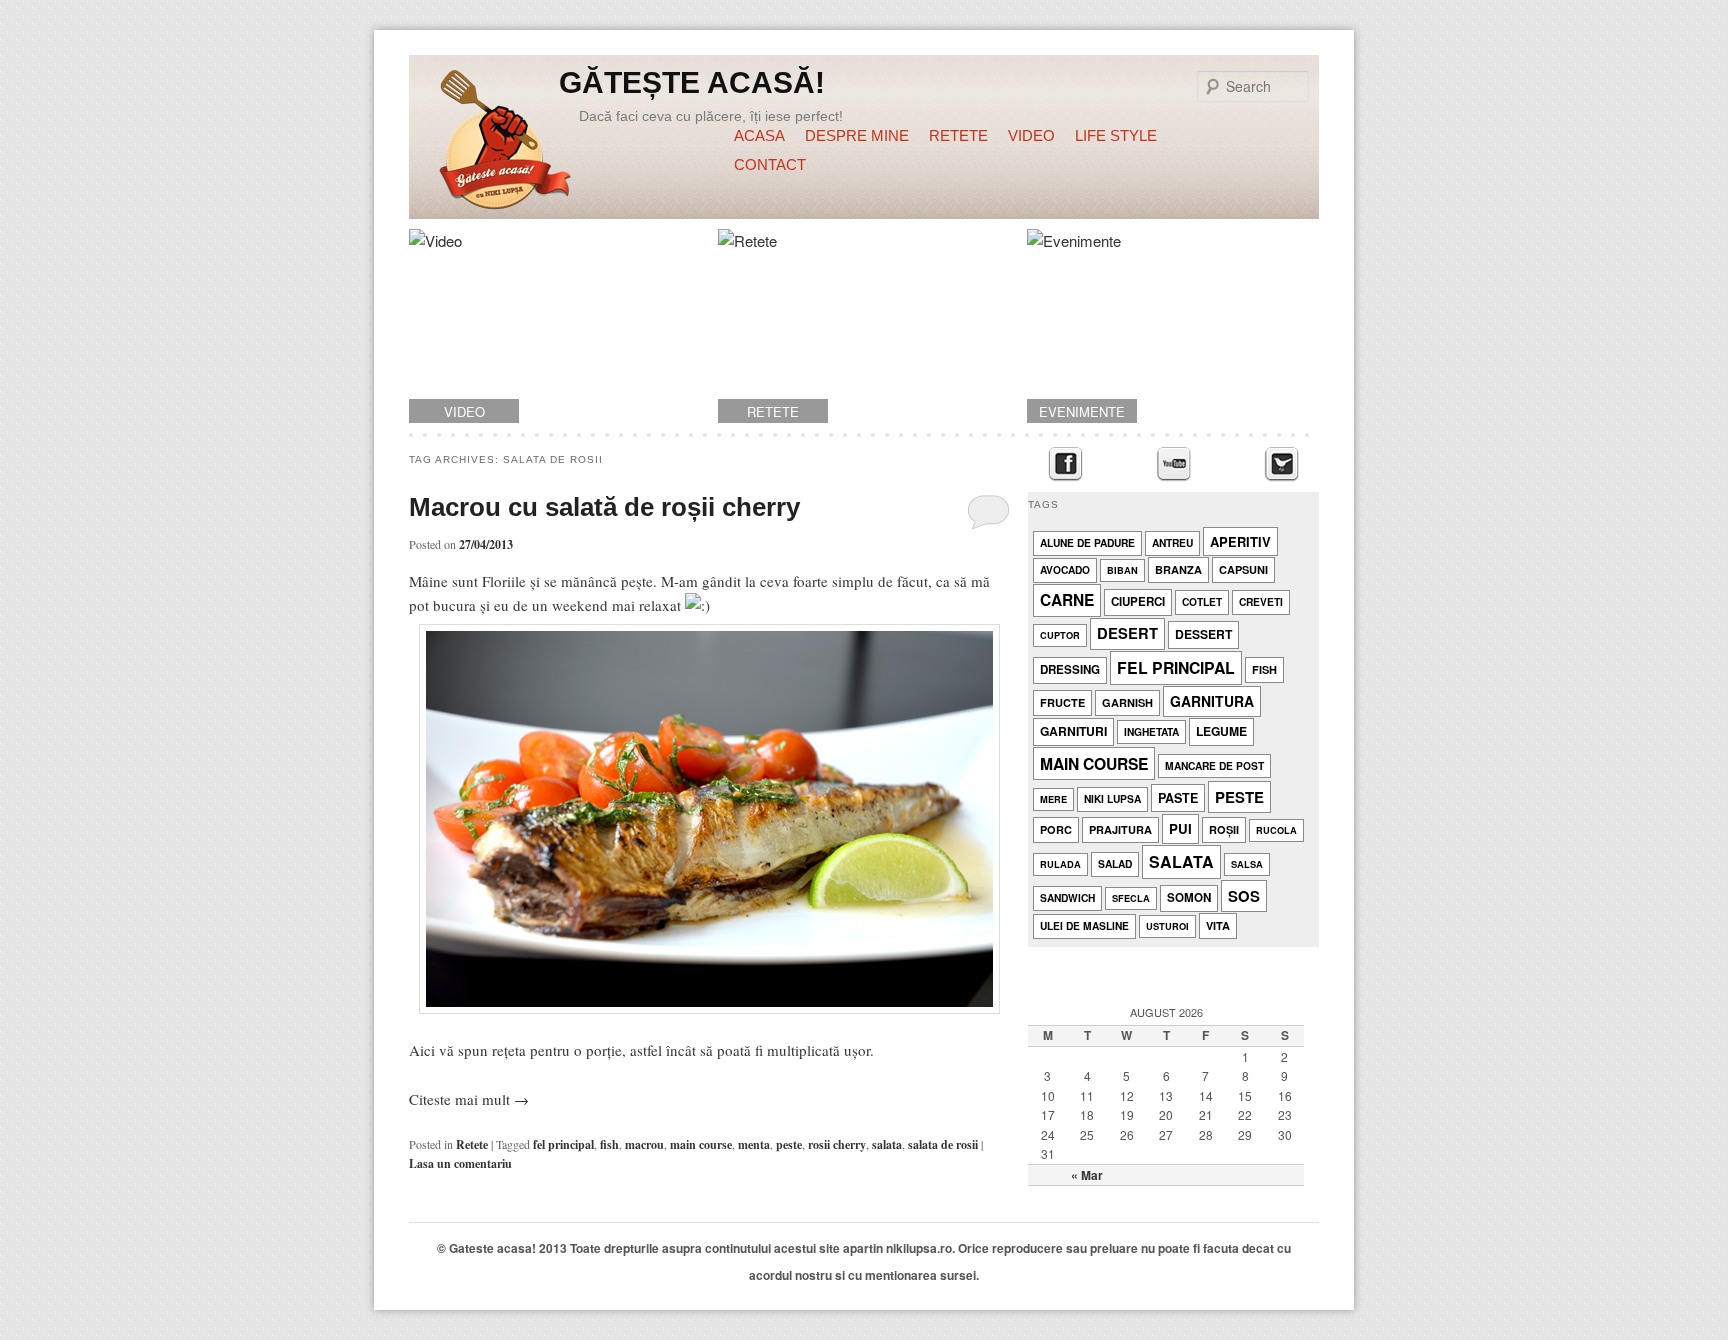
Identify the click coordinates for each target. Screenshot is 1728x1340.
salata (887, 1144)
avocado (1065, 569)
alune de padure (1087, 542)
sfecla (1131, 898)
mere (1053, 799)
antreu (1172, 542)
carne (1067, 600)
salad (1115, 863)
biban (1122, 570)
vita (1218, 925)
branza (1178, 569)
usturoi (1167, 926)
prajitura (1120, 829)
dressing (1070, 669)
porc (1056, 829)
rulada (1060, 864)
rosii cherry (837, 1144)
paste (1178, 798)
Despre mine (857, 135)
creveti (1261, 601)
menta (754, 1144)
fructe (1062, 702)
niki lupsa (1112, 798)
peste (789, 1144)
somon (1189, 897)
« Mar (1087, 1175)
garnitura (1212, 701)
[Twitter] (1281, 464)
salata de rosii (943, 1144)
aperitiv (1240, 541)
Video (1031, 135)
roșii (1224, 829)
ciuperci (1138, 601)
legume (1221, 731)
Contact (770, 164)
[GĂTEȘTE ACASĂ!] (505, 143)
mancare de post (1214, 765)
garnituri (1073, 731)
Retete (958, 135)
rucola (1276, 830)
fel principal (563, 1144)
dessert (1203, 634)
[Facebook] (1065, 464)
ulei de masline (1084, 925)
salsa (1247, 864)
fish (609, 1144)
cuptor (1060, 635)
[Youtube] (1173, 464)
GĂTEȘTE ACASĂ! (692, 82)
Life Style (1116, 135)
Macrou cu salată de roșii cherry (604, 507)
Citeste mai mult (469, 1099)
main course (701, 1144)
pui (1180, 828)
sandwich (1067, 897)
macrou (644, 1144)
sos (1244, 896)
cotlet (1202, 601)
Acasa (759, 135)
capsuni (1243, 569)
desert (1127, 633)
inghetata (1151, 731)
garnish (1127, 702)
